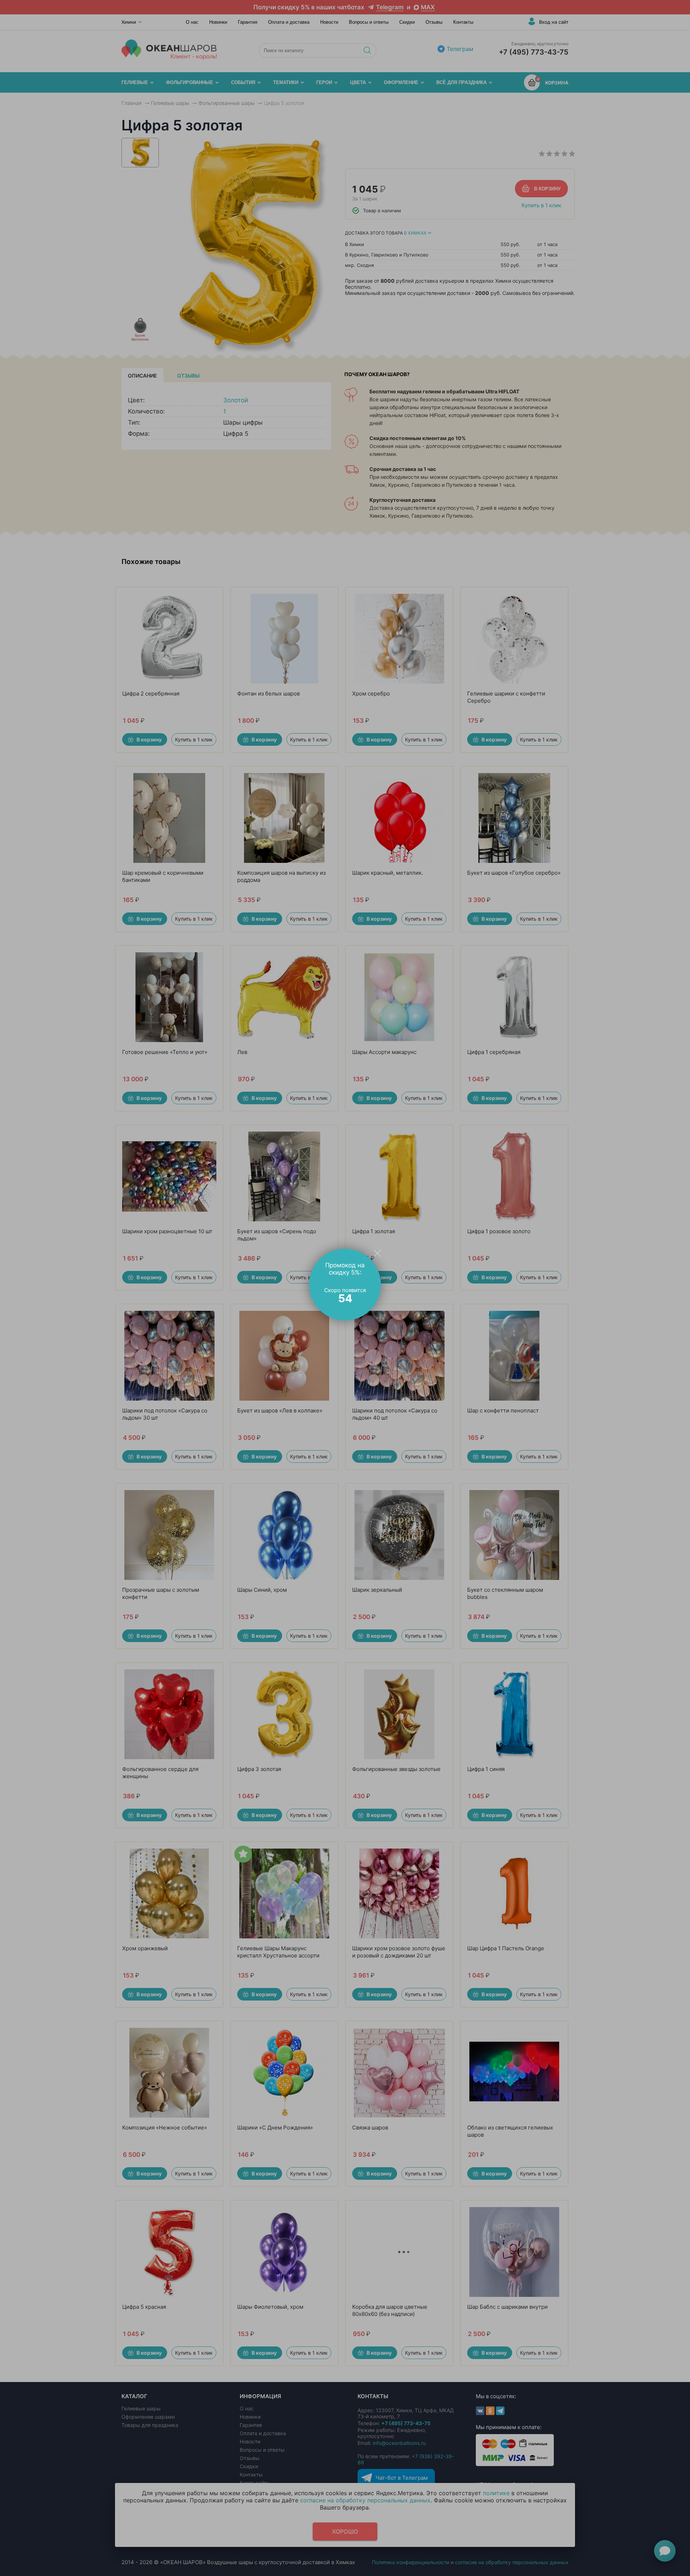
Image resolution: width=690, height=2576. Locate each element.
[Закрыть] (377, 1253)
